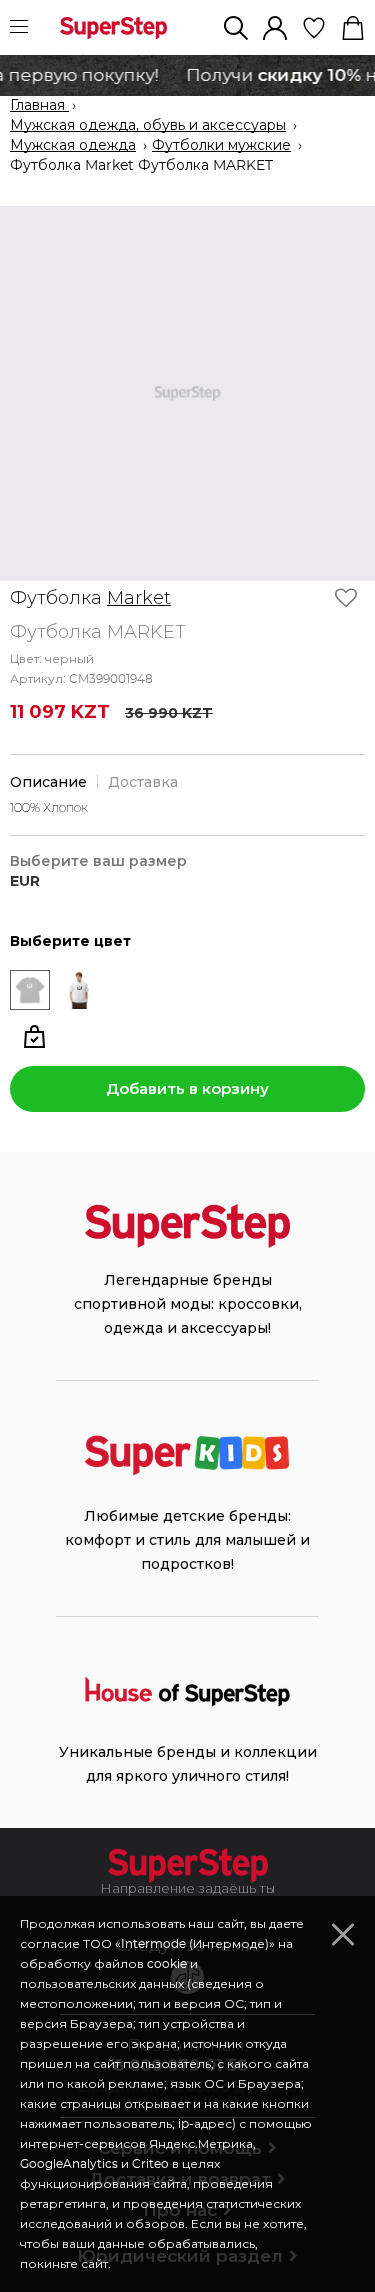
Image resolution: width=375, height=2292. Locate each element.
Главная (39, 106)
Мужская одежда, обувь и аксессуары (148, 126)
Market (139, 598)
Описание (48, 782)
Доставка (143, 782)
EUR (25, 881)
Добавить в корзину (187, 1088)
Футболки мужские (221, 146)
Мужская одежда (73, 146)
